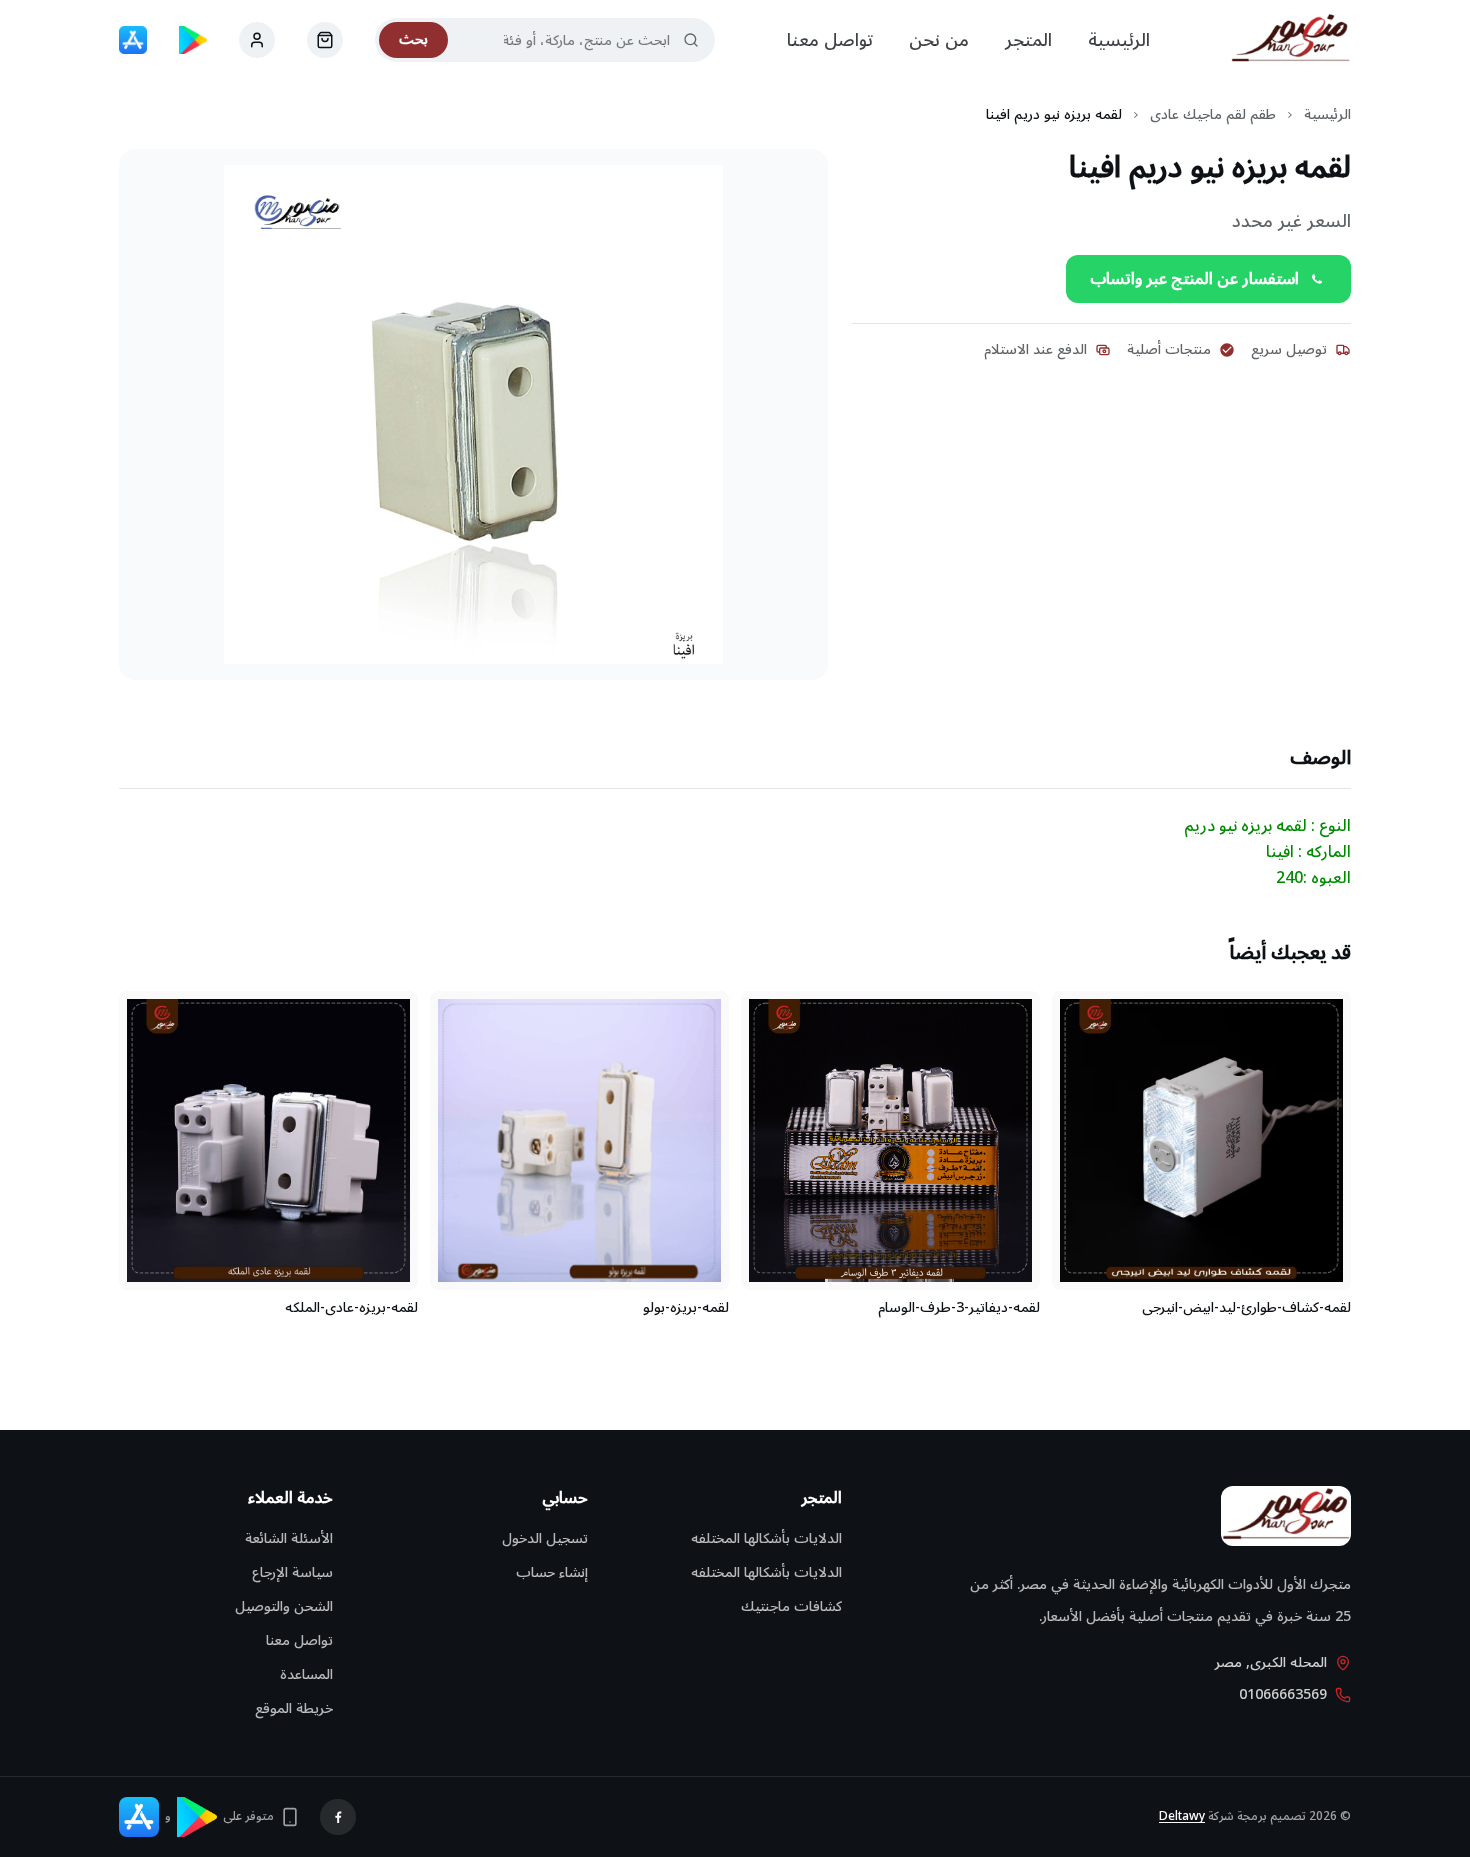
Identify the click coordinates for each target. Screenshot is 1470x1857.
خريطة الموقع (294, 1708)
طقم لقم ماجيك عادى (1213, 115)
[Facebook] (338, 1817)
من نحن (939, 40)
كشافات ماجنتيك (791, 1606)
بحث (413, 39)
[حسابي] (325, 40)
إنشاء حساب (552, 1572)
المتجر (1028, 40)
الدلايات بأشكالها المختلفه (766, 1538)
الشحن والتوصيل (284, 1606)
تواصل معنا (830, 40)
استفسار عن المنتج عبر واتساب (1194, 279)
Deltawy (1182, 1816)
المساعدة (306, 1674)
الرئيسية (1119, 40)
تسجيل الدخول (545, 1538)
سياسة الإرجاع (292, 1572)
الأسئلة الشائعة (289, 1538)
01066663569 (1283, 1695)
